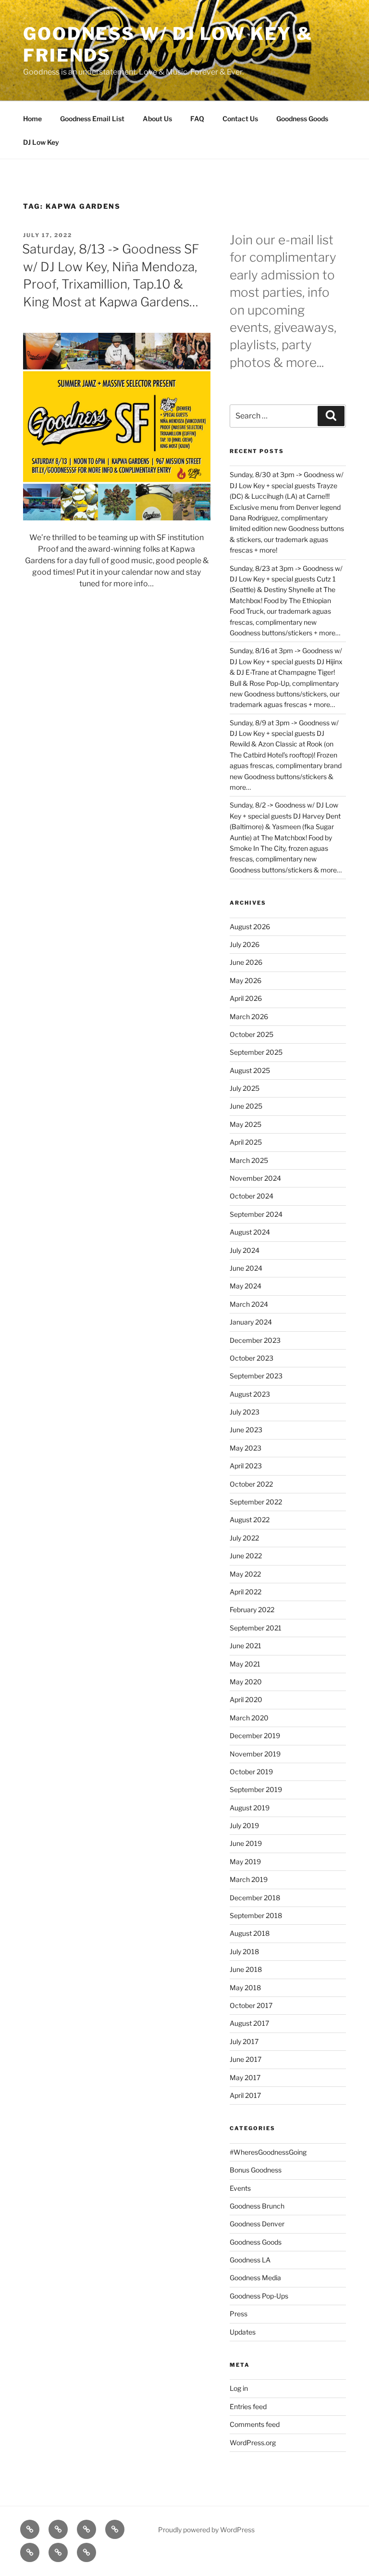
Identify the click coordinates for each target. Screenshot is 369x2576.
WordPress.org (253, 2443)
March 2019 (249, 1879)
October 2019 (251, 1772)
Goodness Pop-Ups (259, 2296)
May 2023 (246, 1448)
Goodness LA (250, 2260)
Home (32, 119)
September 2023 (256, 1376)
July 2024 (245, 1250)
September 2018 (256, 1915)
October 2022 (251, 1484)
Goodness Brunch (257, 2206)
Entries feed (248, 2406)
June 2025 (246, 1106)
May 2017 (245, 2077)
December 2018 (255, 1898)
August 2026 (250, 927)
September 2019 (256, 1789)
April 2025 (246, 1142)
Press (239, 2314)
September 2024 (256, 1214)
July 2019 (244, 1825)
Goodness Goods (302, 119)
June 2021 (246, 1646)
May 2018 (245, 1988)
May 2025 (246, 1124)
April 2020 (246, 1699)
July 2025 (245, 1088)
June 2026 (246, 962)
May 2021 (245, 1664)
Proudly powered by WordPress (206, 2530)
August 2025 (250, 1070)
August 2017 (249, 2023)
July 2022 (244, 1538)
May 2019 (245, 1862)
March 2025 (249, 1160)
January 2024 (251, 1322)
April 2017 (245, 2095)
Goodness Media (255, 2278)
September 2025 (256, 1052)
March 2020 (249, 1718)
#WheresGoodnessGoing (268, 2152)
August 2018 (250, 1933)
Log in (239, 2388)
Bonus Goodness (256, 2170)
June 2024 (246, 1268)
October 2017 (251, 2005)
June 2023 (246, 1430)
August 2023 (250, 1394)
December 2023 (255, 1340)
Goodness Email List (92, 119)
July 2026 (245, 944)
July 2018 (244, 1951)
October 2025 (252, 1034)
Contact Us (240, 119)
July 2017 (244, 2041)
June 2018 (246, 1969)
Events (240, 2188)
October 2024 (252, 1196)
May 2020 (246, 1682)
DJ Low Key (41, 142)
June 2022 (246, 1556)
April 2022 (246, 1592)
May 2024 (246, 1286)
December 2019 (255, 1736)
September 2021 (256, 1628)
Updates (243, 2332)
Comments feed (255, 2424)
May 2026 (246, 980)
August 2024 (250, 1232)
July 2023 (245, 1412)
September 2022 (256, 1502)
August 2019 (250, 1808)
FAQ (197, 119)
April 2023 (246, 1466)
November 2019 (255, 1754)
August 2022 (250, 1520)
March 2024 (249, 1304)
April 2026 (246, 998)
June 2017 (246, 2059)
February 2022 (252, 1610)
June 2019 (246, 1843)
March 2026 (249, 1017)
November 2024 (255, 1178)
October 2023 (252, 1358)
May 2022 (245, 1574)
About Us (157, 119)
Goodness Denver (257, 2224)
